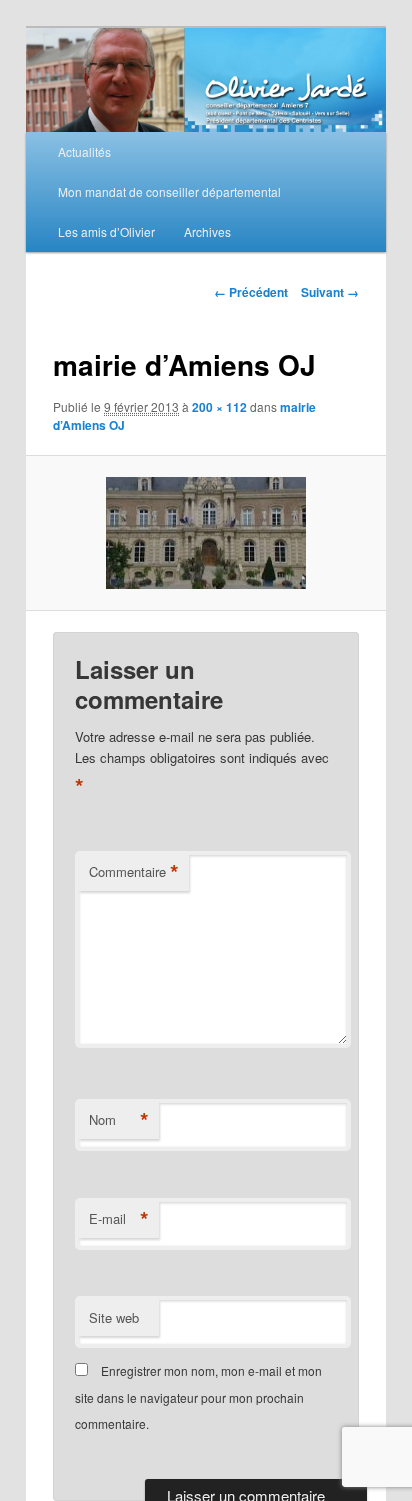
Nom (119, 1120)
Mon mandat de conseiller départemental (169, 191)
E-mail (119, 1219)
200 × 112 (219, 407)
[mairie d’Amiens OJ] (205, 533)
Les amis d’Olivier (106, 231)
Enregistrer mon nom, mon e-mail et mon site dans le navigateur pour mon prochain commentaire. (198, 1397)
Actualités (84, 151)
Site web (114, 1317)
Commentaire (134, 872)
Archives (207, 231)
